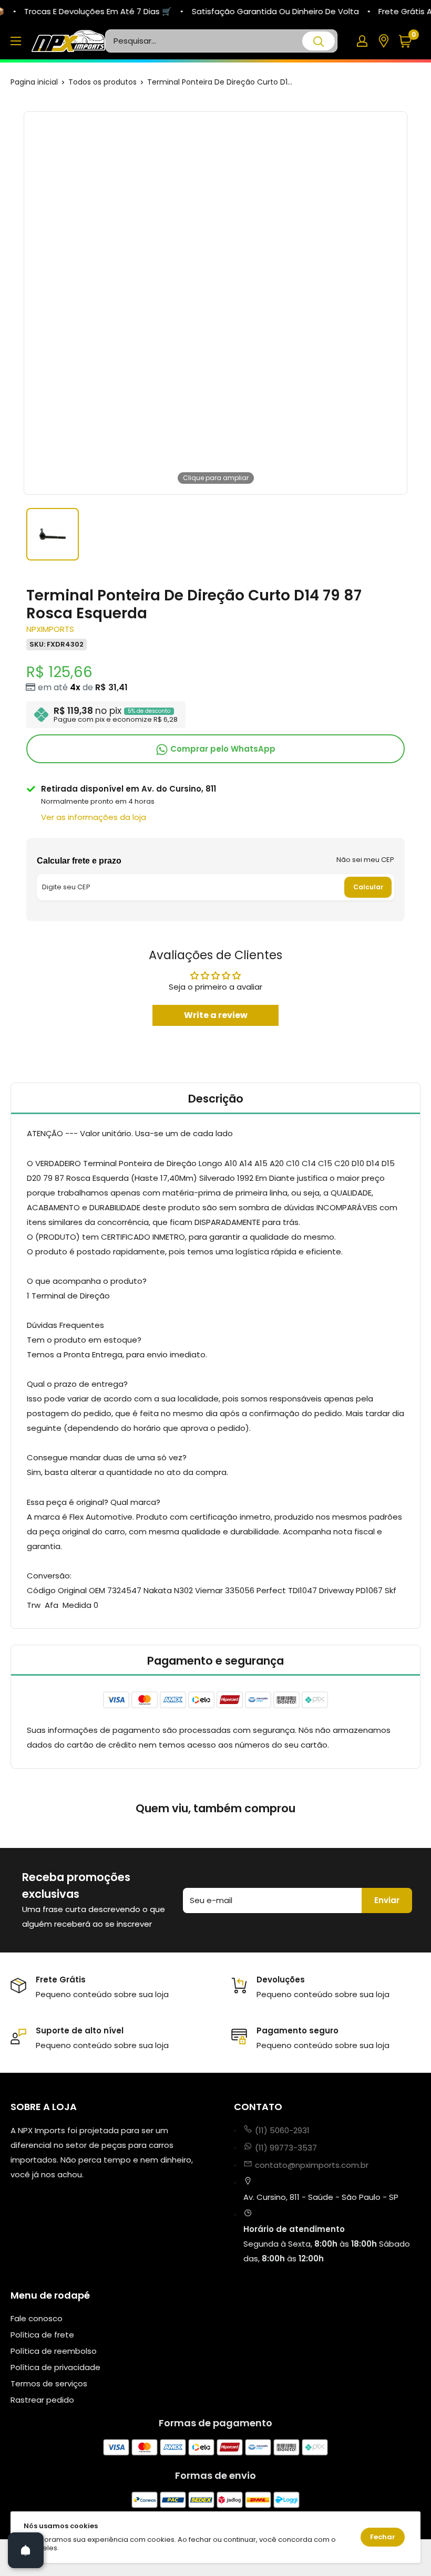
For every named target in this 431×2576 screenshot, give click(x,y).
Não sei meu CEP (365, 860)
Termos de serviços (49, 2383)
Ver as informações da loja (94, 817)
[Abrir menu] (16, 41)
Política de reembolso (54, 2351)
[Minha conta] (362, 41)
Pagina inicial (34, 82)
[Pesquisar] (319, 41)
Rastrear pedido (42, 2400)
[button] (409, 41)
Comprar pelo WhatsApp (222, 749)
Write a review (216, 1015)
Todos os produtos (102, 82)
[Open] (26, 2550)
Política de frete (42, 2335)
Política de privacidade (55, 2367)
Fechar (383, 2537)
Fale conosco (37, 2318)
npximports (50, 629)
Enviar (387, 1900)
